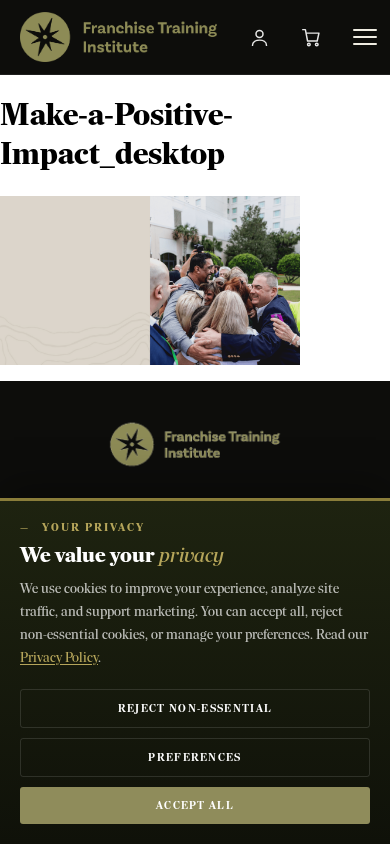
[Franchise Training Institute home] (118, 37)
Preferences (195, 757)
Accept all (195, 805)
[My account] (260, 37)
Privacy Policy (59, 657)
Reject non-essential (195, 708)
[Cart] (312, 37)
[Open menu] (365, 37)
